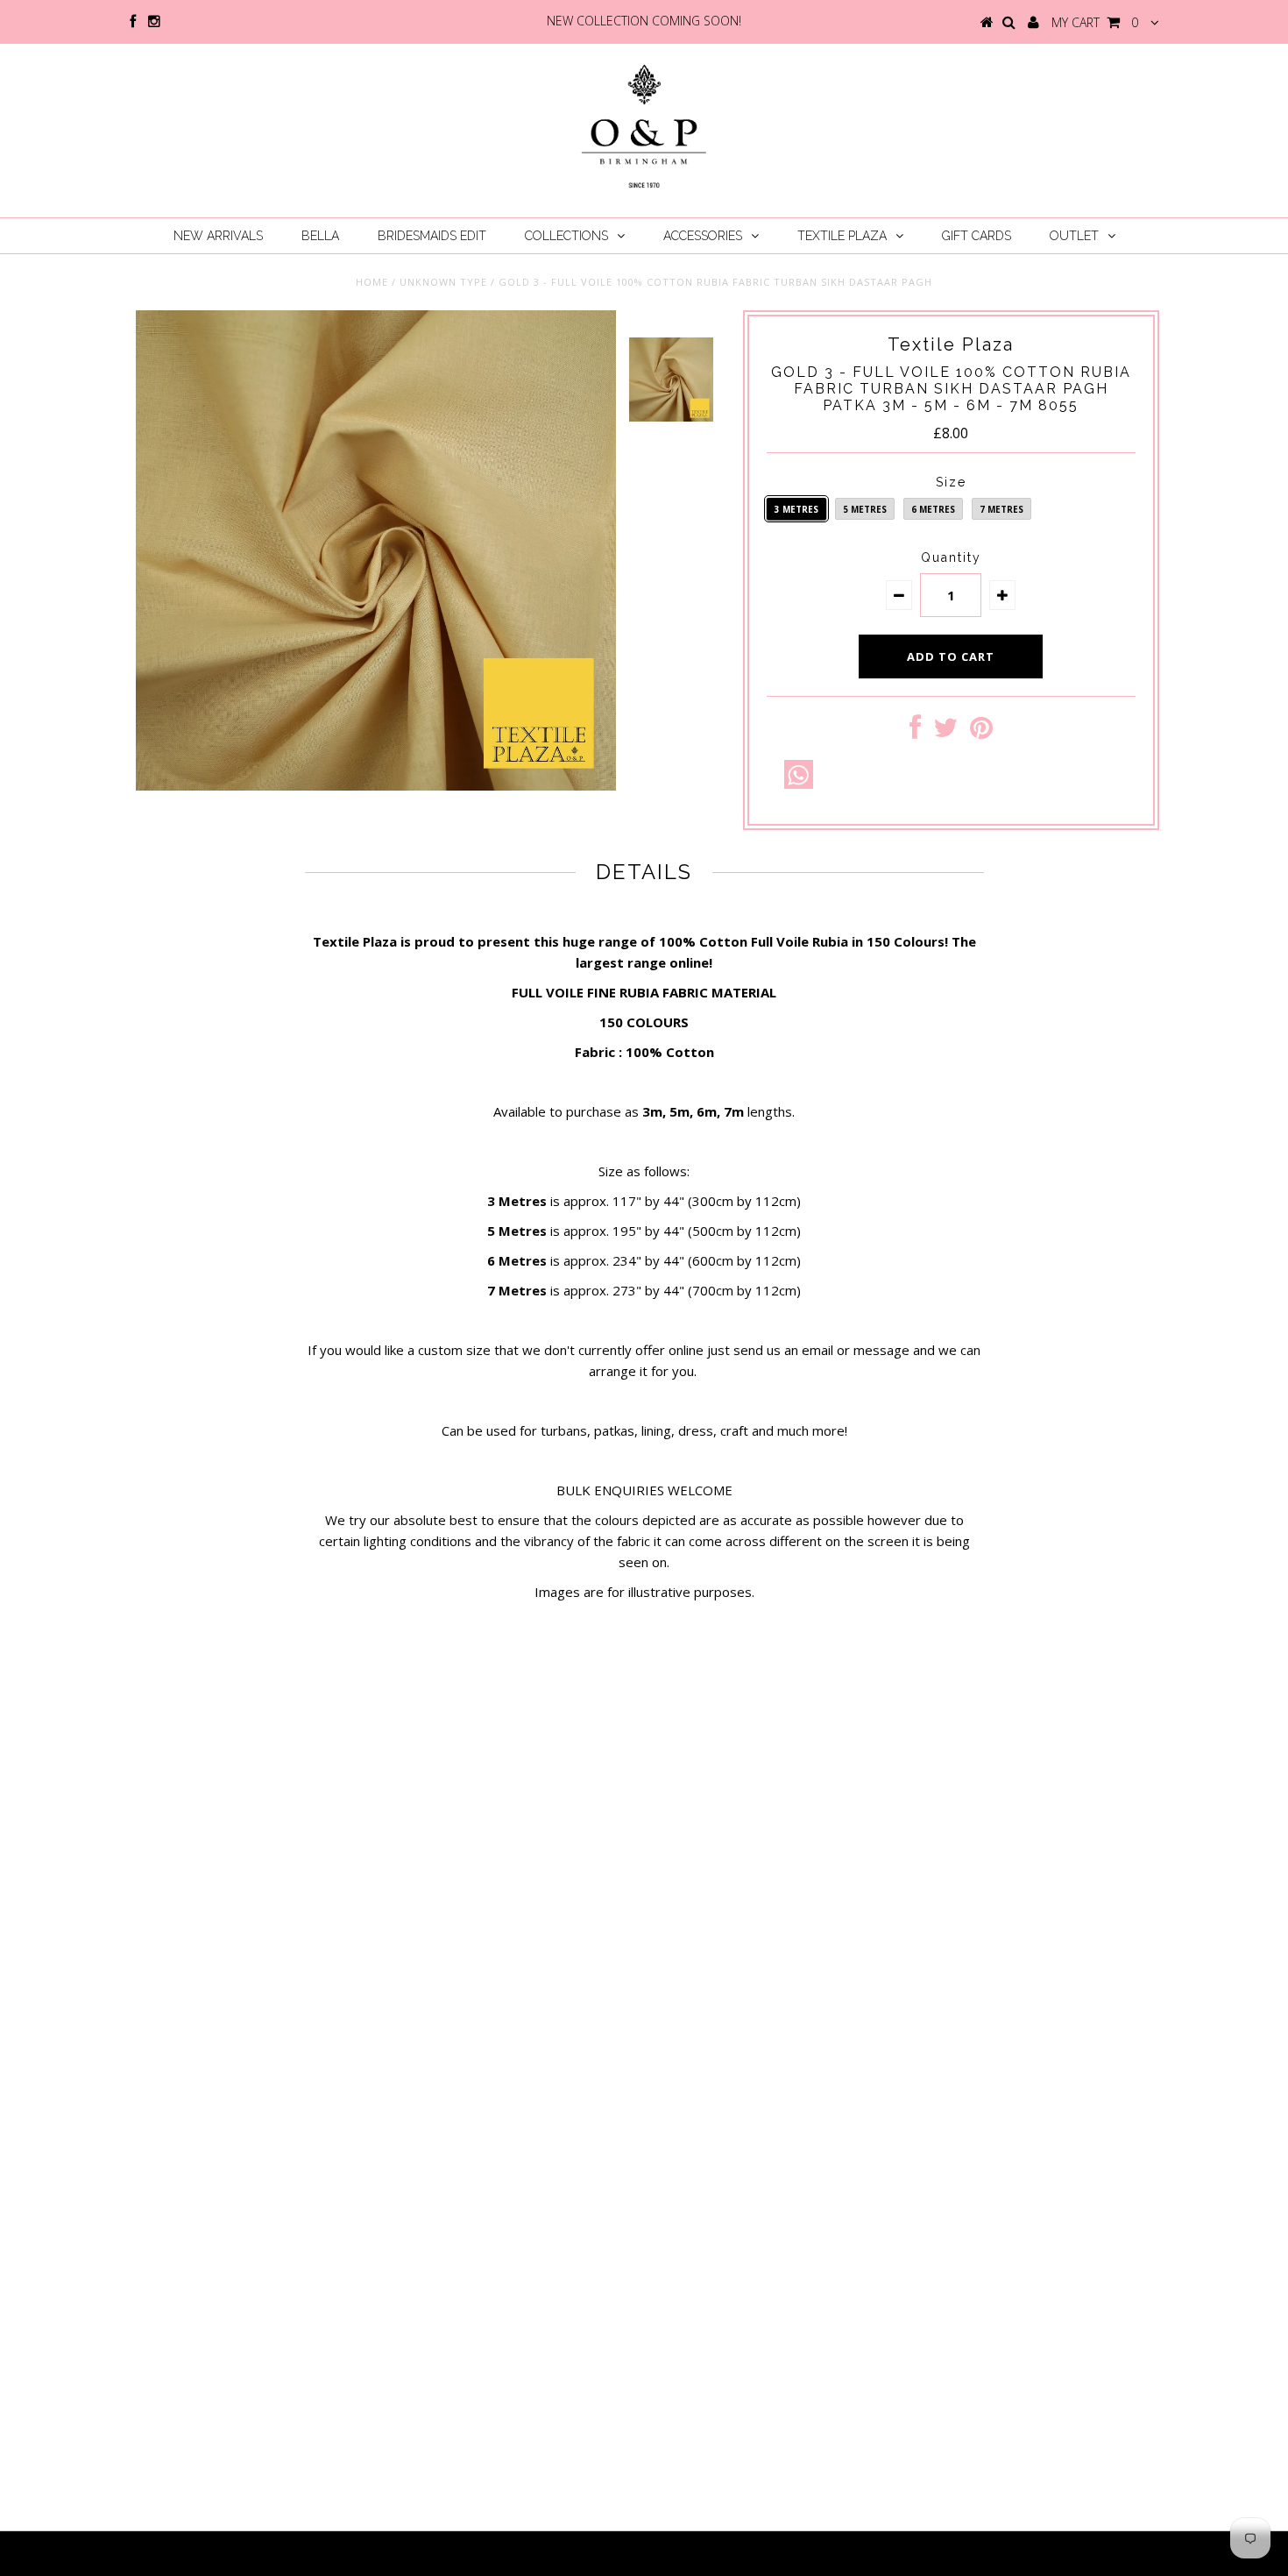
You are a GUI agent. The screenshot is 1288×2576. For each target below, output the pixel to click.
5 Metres (865, 509)
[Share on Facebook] (915, 732)
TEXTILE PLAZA (842, 236)
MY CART (1095, 22)
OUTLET (1074, 236)
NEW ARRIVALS (218, 236)
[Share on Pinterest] (981, 732)
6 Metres (933, 509)
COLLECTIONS (566, 236)
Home (372, 282)
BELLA (320, 236)
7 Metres (1001, 509)
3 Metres (796, 509)
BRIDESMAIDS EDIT (432, 236)
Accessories (703, 236)
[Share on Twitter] (945, 732)
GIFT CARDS (977, 236)
